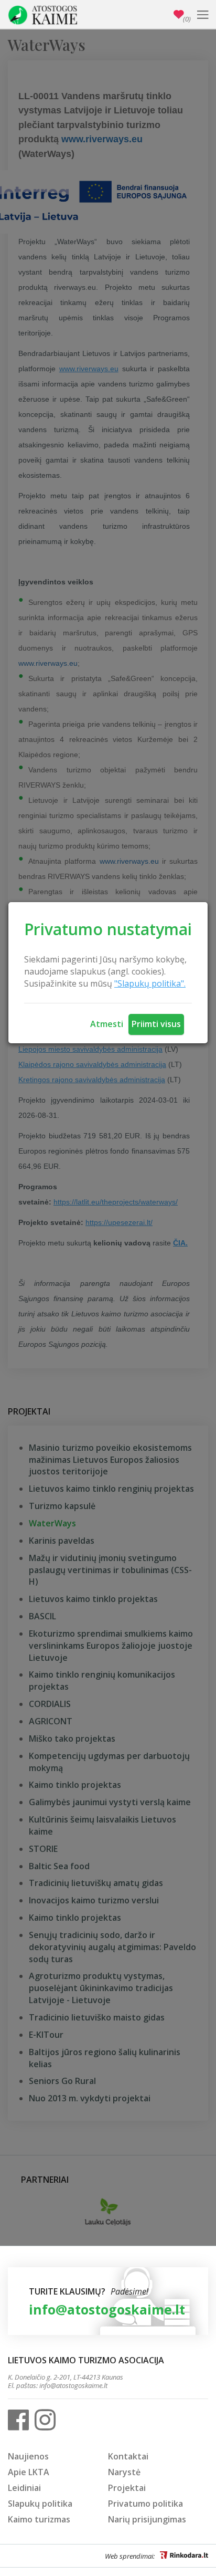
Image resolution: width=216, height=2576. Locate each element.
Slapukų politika (40, 2504)
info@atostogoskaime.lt (107, 2309)
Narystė (124, 2472)
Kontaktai (128, 2456)
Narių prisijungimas (147, 2519)
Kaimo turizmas (39, 2519)
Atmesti (107, 1024)
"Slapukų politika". (150, 983)
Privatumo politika (145, 2504)
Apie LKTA (29, 2472)
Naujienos (28, 2456)
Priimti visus (156, 1024)
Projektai (127, 2488)
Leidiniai (24, 2488)
